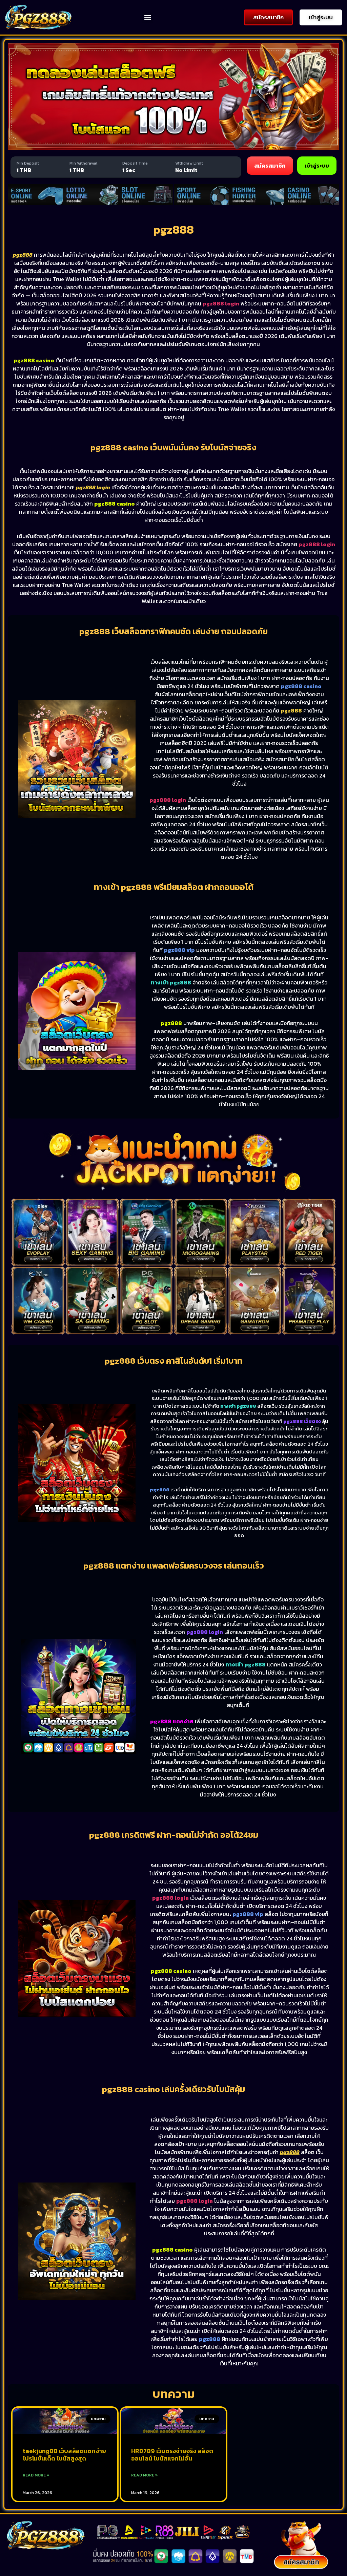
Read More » (36, 2475)
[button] (148, 17)
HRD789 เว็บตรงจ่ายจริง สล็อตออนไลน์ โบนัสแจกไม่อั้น (172, 2455)
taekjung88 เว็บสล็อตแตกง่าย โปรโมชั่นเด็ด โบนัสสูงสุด (64, 2455)
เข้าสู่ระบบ (317, 166)
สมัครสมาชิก (270, 166)
